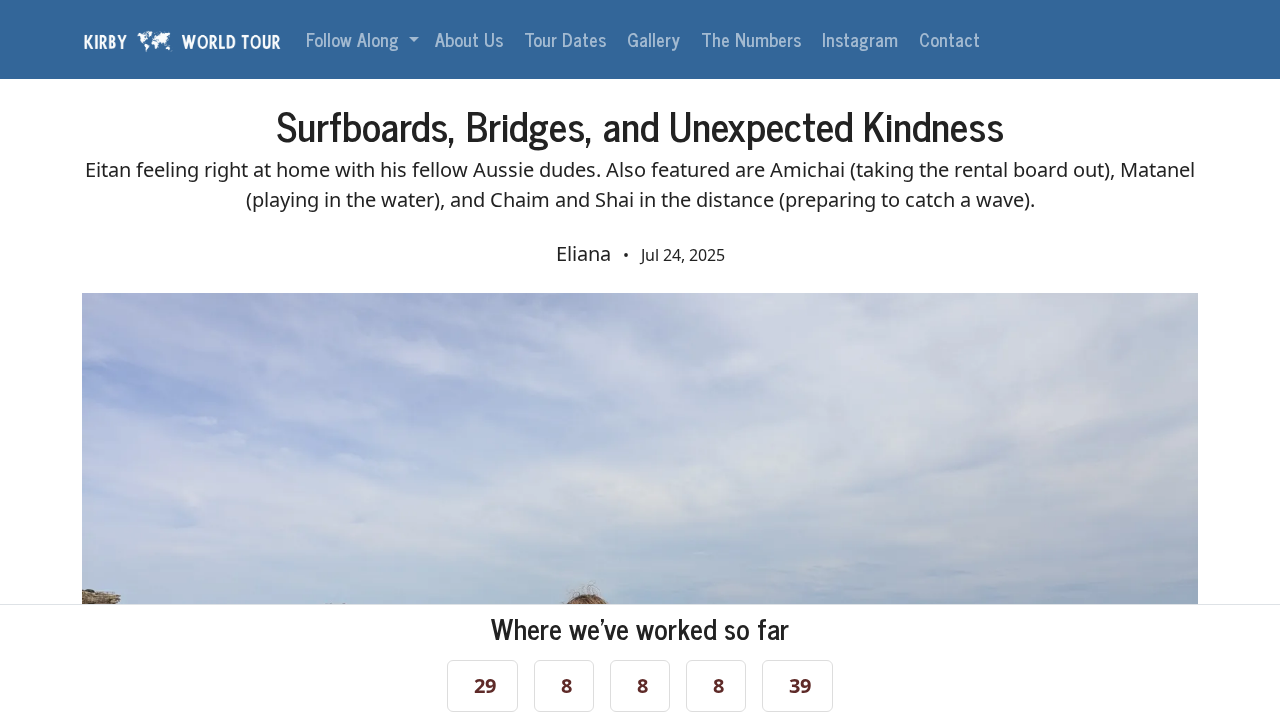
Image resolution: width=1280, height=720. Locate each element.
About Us (471, 39)
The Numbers (753, 39)
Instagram (862, 39)
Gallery (656, 39)
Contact (952, 39)
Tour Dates (567, 39)
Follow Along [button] (355, 39)
